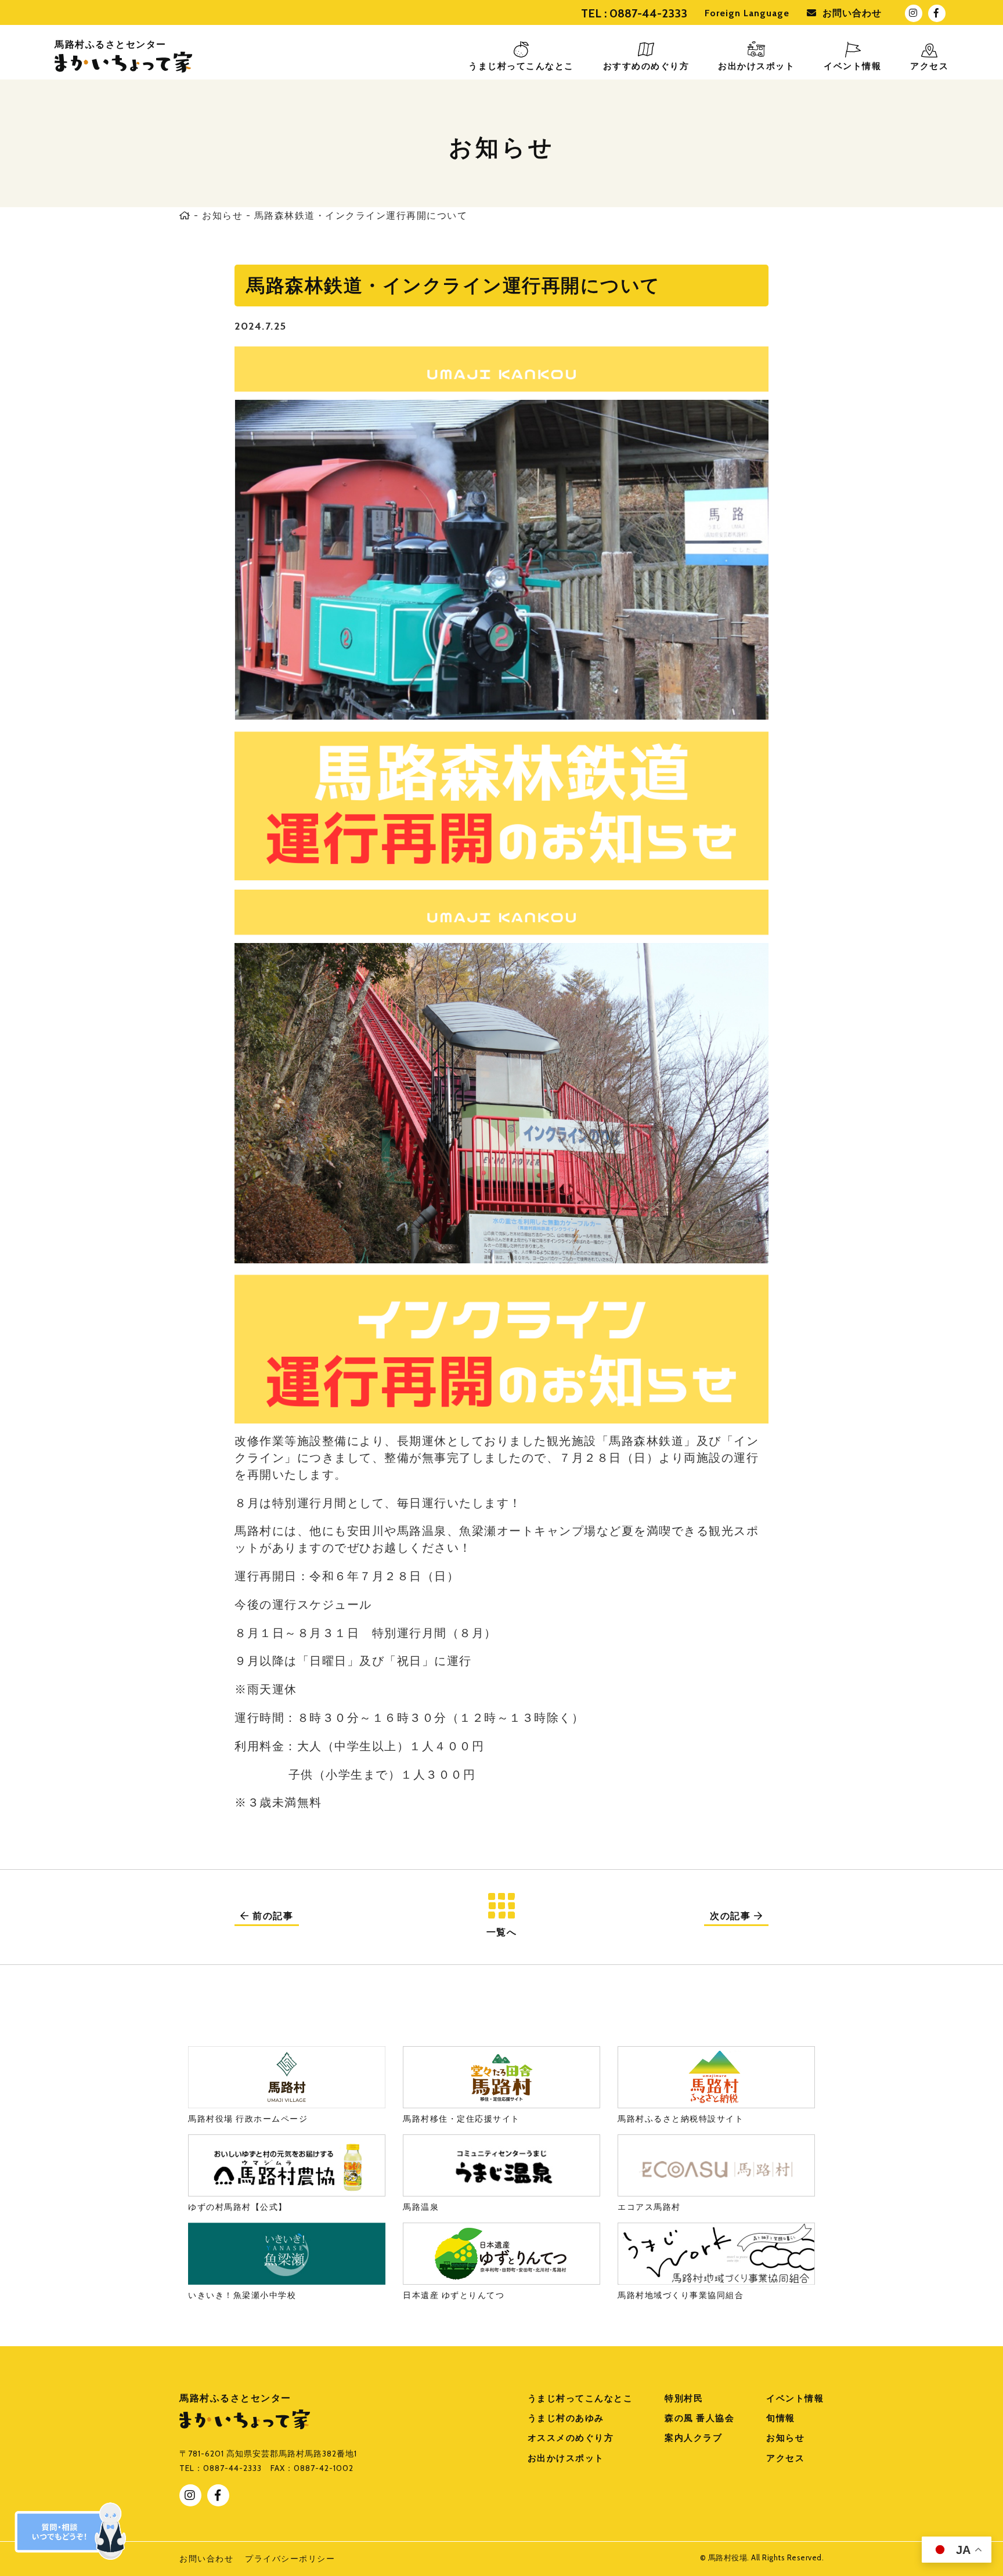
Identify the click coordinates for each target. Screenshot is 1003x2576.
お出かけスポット (566, 2458)
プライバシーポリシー (290, 2559)
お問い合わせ (852, 13)
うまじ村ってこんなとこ (580, 2398)
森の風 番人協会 (699, 2418)
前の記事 (272, 1916)
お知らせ (222, 216)
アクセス (785, 2458)
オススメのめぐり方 (571, 2438)
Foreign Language (747, 13)
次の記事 (732, 1916)
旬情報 (781, 2418)
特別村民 (684, 2398)
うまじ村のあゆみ (566, 2418)
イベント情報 (795, 2398)
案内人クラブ (693, 2438)
